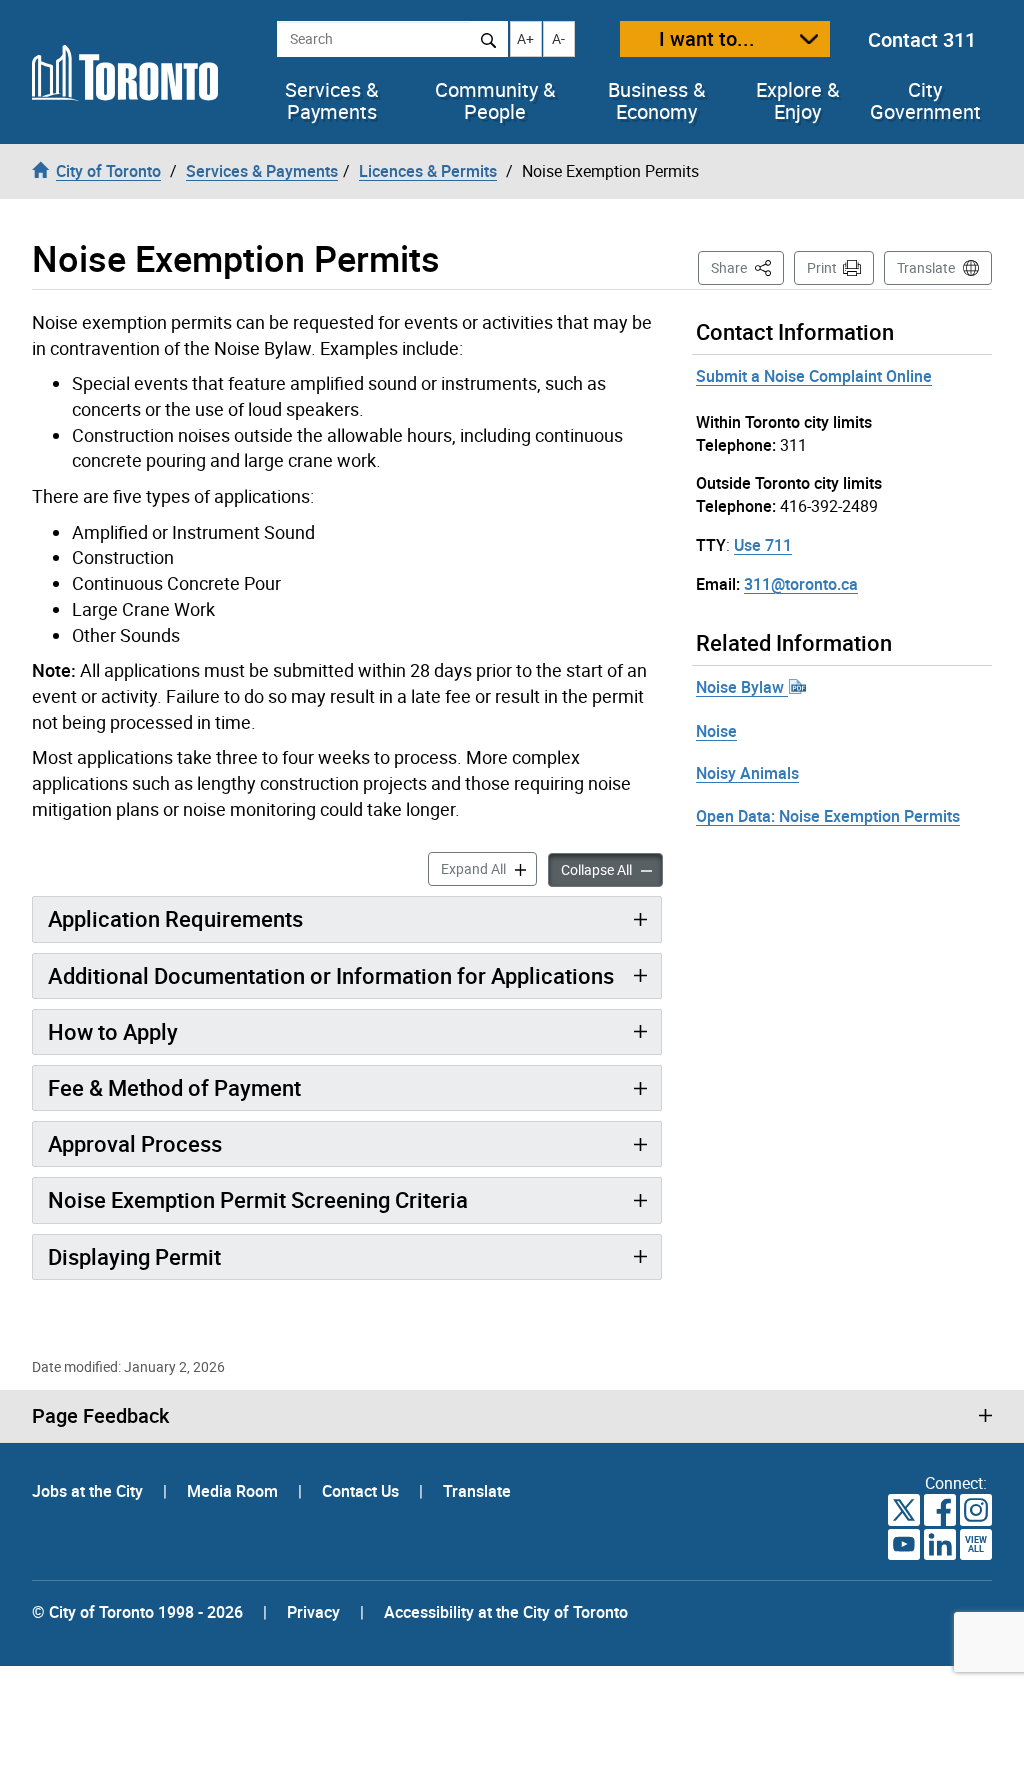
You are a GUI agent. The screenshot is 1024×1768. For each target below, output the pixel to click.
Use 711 (763, 545)
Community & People (495, 101)
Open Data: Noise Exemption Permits (828, 816)
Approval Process (135, 1143)
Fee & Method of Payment (174, 1087)
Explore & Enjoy (797, 101)
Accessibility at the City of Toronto (506, 1612)
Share (747, 267)
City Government (925, 101)
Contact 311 (922, 39)
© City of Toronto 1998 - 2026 (137, 1612)
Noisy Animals (747, 773)
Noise (716, 731)
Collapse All (612, 869)
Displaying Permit (134, 1256)
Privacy (313, 1612)
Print (822, 267)
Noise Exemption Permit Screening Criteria (258, 1199)
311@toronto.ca (801, 584)
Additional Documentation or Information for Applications (331, 975)
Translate (926, 267)
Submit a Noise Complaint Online (814, 376)
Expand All (489, 868)
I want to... (707, 38)
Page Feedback (100, 1416)
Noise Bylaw (742, 687)
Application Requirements (175, 918)
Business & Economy (656, 101)
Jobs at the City (89, 1491)
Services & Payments (331, 101)
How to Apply (113, 1031)
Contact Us (362, 1491)
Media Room (234, 1491)
